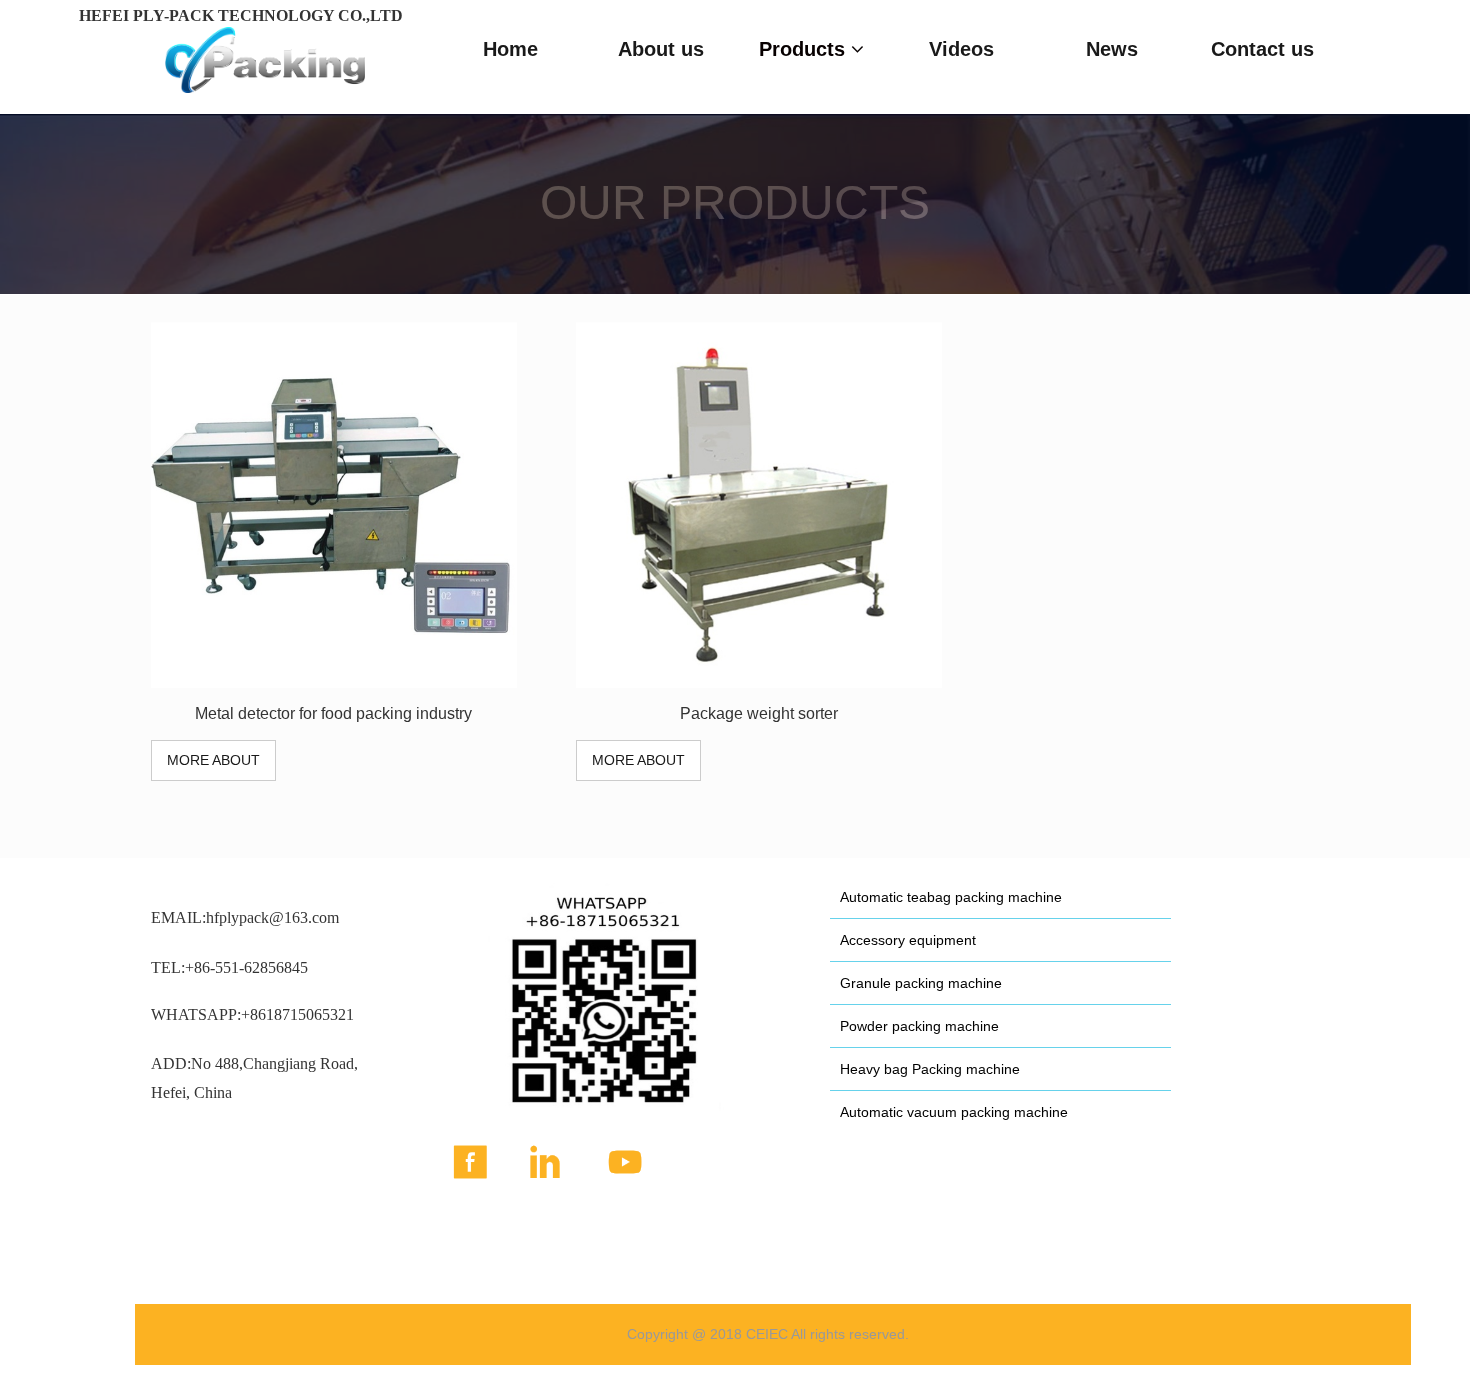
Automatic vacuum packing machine (954, 1112)
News (1112, 49)
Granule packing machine (921, 983)
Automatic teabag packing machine (951, 897)
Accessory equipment (908, 940)
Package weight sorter (759, 713)
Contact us (1262, 49)
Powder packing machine (919, 1026)
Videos (961, 49)
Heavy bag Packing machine (930, 1069)
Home (510, 49)
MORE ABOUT (213, 760)
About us (661, 49)
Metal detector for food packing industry (333, 713)
